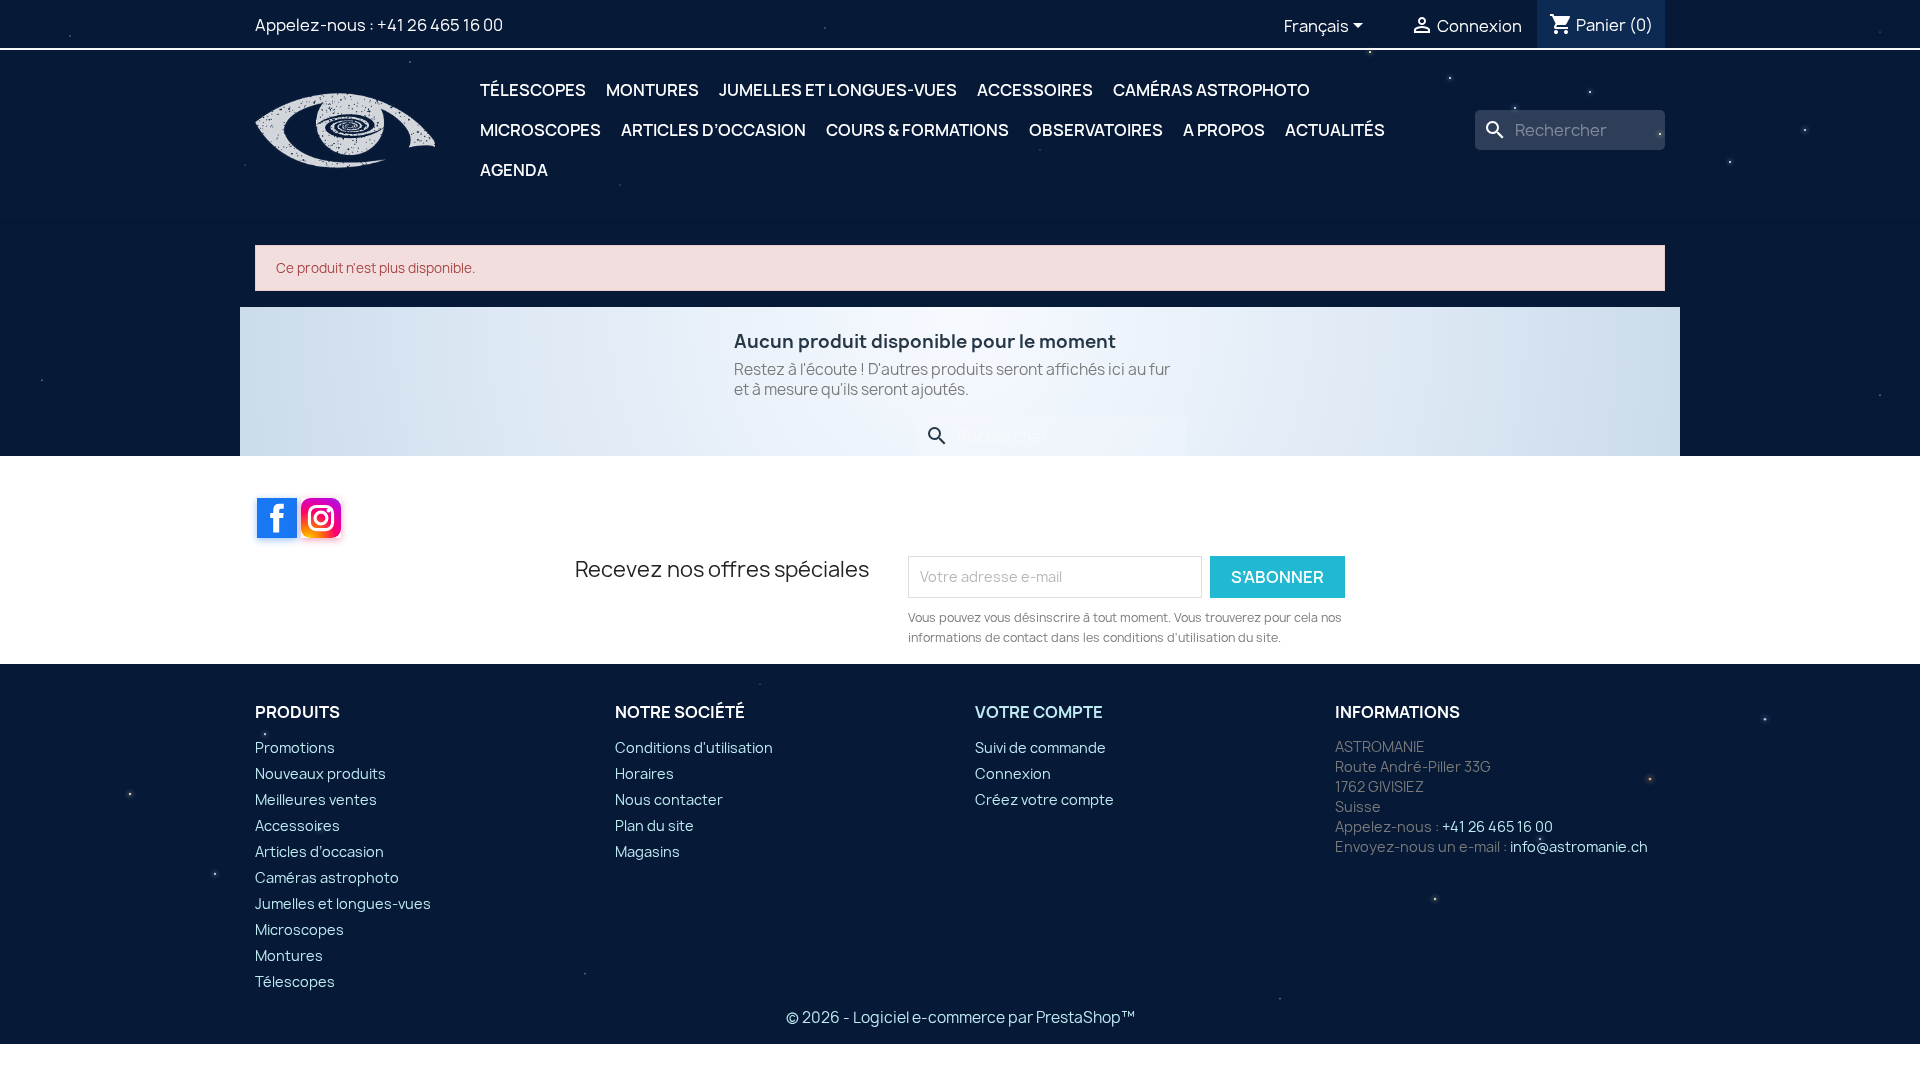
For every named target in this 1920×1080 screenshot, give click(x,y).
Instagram (321, 518)
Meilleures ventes (316, 799)
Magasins (647, 851)
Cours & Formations (917, 130)
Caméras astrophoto (1211, 90)
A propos (1224, 130)
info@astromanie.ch (1579, 846)
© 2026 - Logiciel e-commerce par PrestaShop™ (960, 1017)
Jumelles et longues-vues (838, 90)
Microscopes (540, 130)
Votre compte (1039, 712)
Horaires (644, 773)
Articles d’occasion (713, 130)
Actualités (1335, 130)
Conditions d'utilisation (694, 747)
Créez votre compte (1044, 799)
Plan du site (654, 825)
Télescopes (533, 90)
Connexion (1013, 773)
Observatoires (1096, 130)
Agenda (514, 170)
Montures (652, 90)
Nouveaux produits (320, 773)
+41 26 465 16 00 (440, 25)
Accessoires (1035, 90)
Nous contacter (669, 799)
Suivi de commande (1040, 747)
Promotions (295, 747)
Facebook (277, 518)
